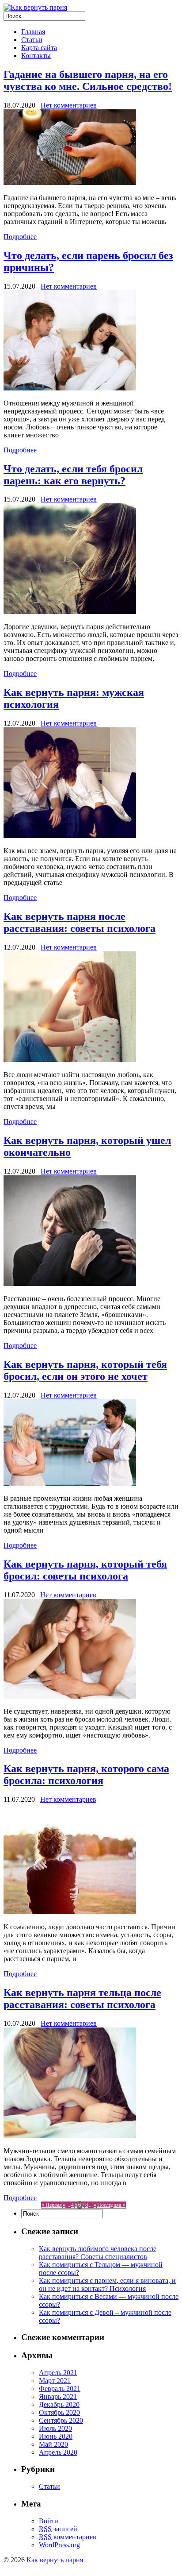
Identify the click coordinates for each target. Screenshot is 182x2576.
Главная (33, 32)
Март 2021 (55, 2381)
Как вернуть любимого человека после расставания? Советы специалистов (98, 2253)
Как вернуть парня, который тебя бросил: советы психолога (85, 1570)
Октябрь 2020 (59, 2412)
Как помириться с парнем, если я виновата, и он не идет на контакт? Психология (107, 2284)
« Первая (52, 2205)
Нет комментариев (69, 105)
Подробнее (20, 237)
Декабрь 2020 (59, 2404)
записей (58, 2529)
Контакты (36, 56)
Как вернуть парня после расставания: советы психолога (80, 922)
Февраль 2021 (60, 2389)
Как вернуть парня (55, 2560)
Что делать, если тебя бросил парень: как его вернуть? (73, 475)
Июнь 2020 (56, 2436)
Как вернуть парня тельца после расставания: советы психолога (82, 1999)
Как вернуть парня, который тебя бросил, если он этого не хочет (85, 1370)
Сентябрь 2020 (61, 2420)
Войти (49, 2521)
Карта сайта (39, 48)
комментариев (68, 2537)
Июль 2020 (55, 2428)
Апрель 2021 (58, 2373)
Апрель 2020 (58, 2452)
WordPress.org (59, 2545)
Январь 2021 (58, 2396)
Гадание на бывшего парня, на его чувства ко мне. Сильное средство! (88, 80)
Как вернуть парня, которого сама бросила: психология (86, 1775)
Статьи (32, 40)
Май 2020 (53, 2444)
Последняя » (111, 2205)
